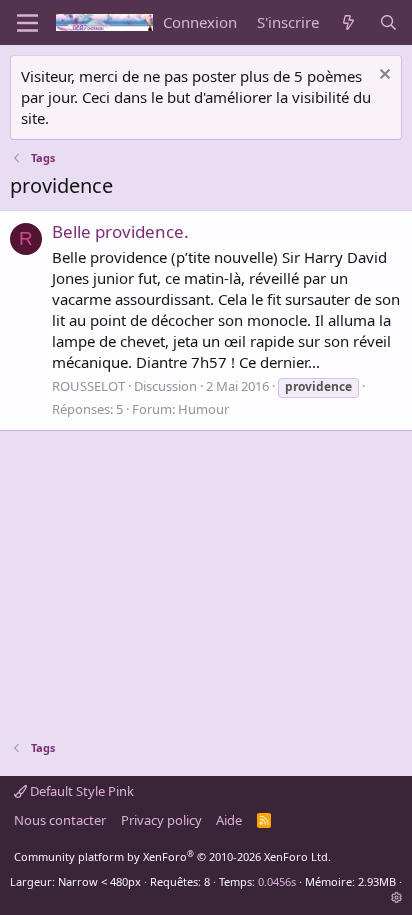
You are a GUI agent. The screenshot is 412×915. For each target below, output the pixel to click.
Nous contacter (60, 820)
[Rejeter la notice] (382, 76)
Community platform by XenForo (172, 856)
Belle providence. (120, 231)
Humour (203, 409)
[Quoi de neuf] (348, 22)
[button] (396, 897)
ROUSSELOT (88, 386)
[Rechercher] (388, 22)
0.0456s (277, 881)
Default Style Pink (80, 791)
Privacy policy (161, 820)
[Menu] (27, 23)
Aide (229, 820)
